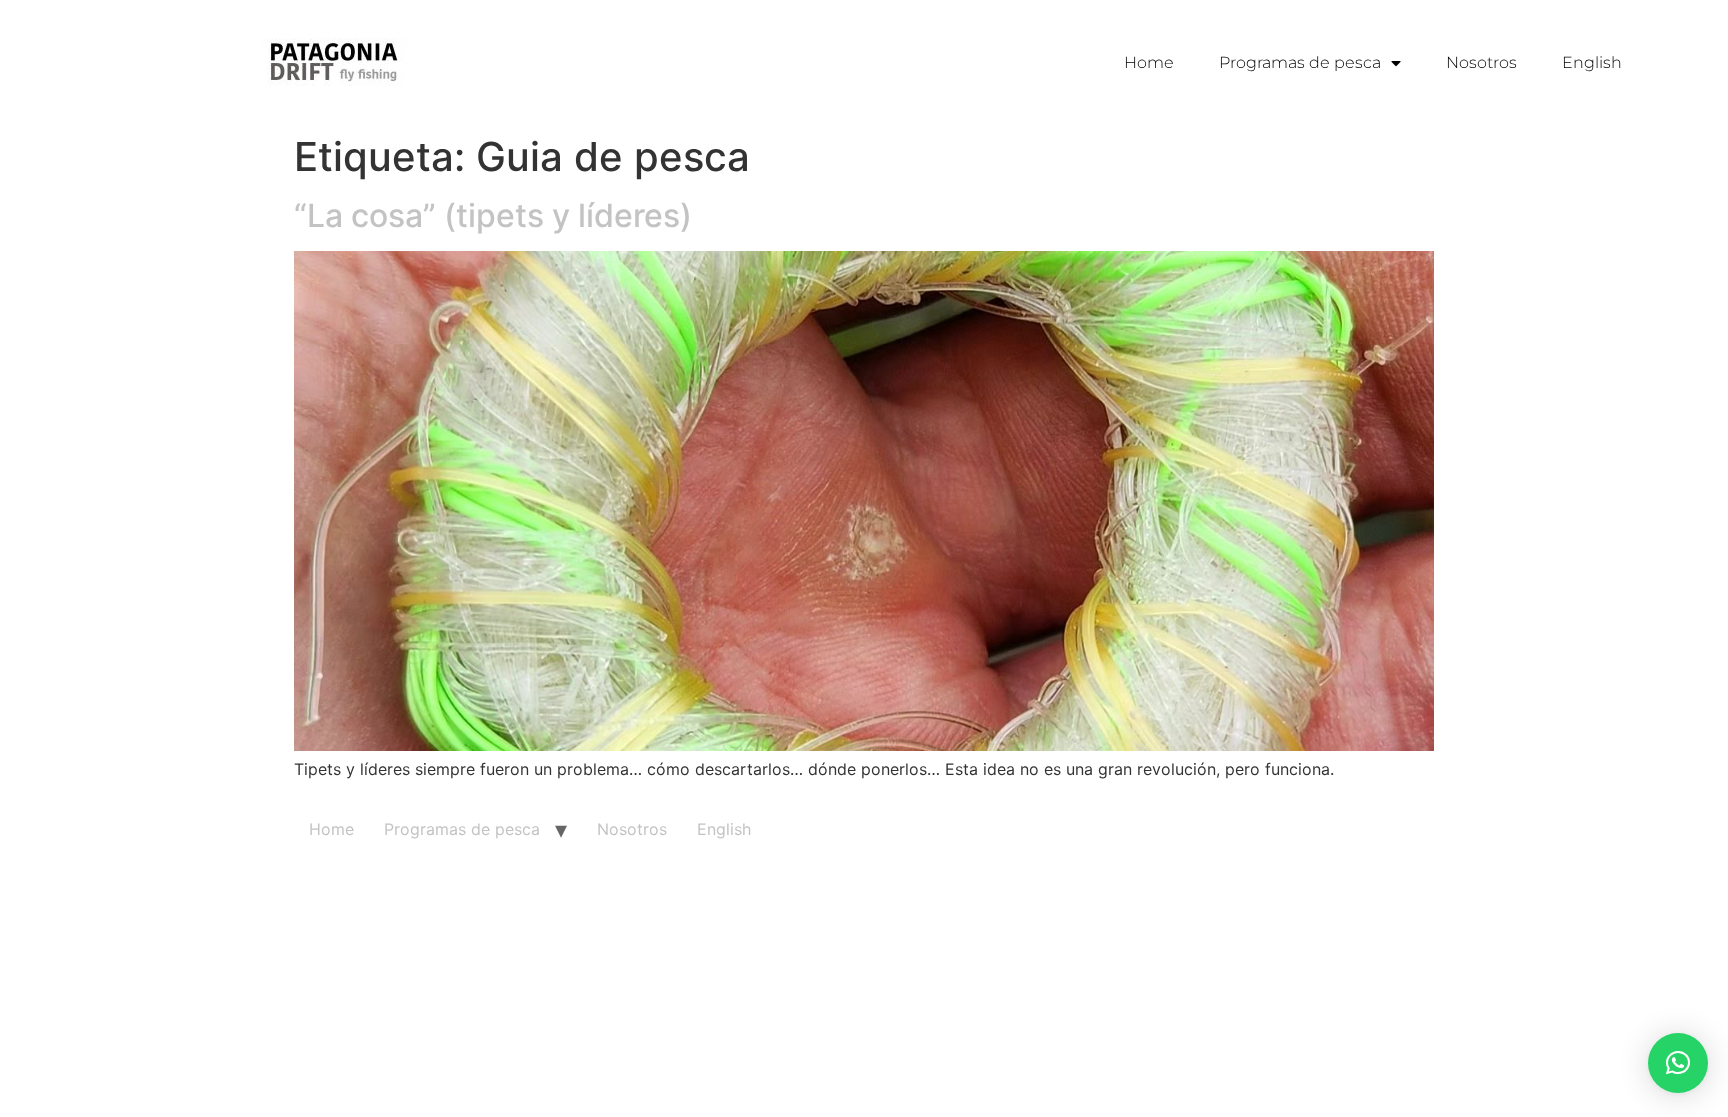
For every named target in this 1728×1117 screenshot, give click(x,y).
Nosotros (1481, 62)
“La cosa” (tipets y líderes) (493, 215)
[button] (1678, 1063)
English (1592, 62)
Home (1149, 62)
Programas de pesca (1300, 62)
